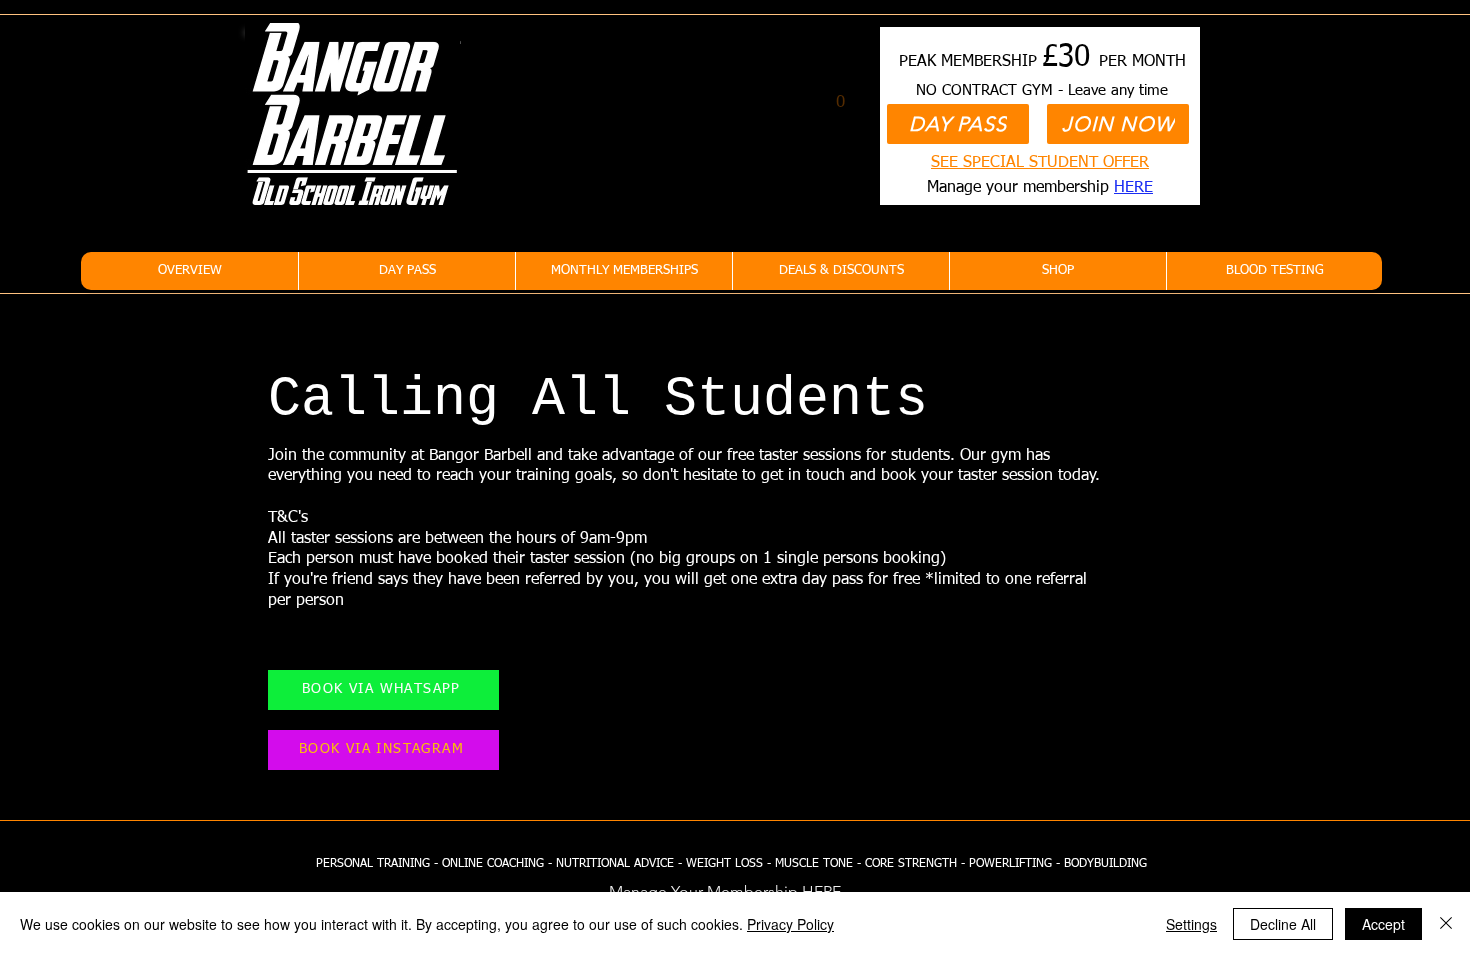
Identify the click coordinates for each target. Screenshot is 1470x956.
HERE (1133, 188)
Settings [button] (1191, 924)
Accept (1383, 924)
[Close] (1446, 924)
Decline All (1283, 924)
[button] (840, 94)
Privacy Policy (790, 924)
